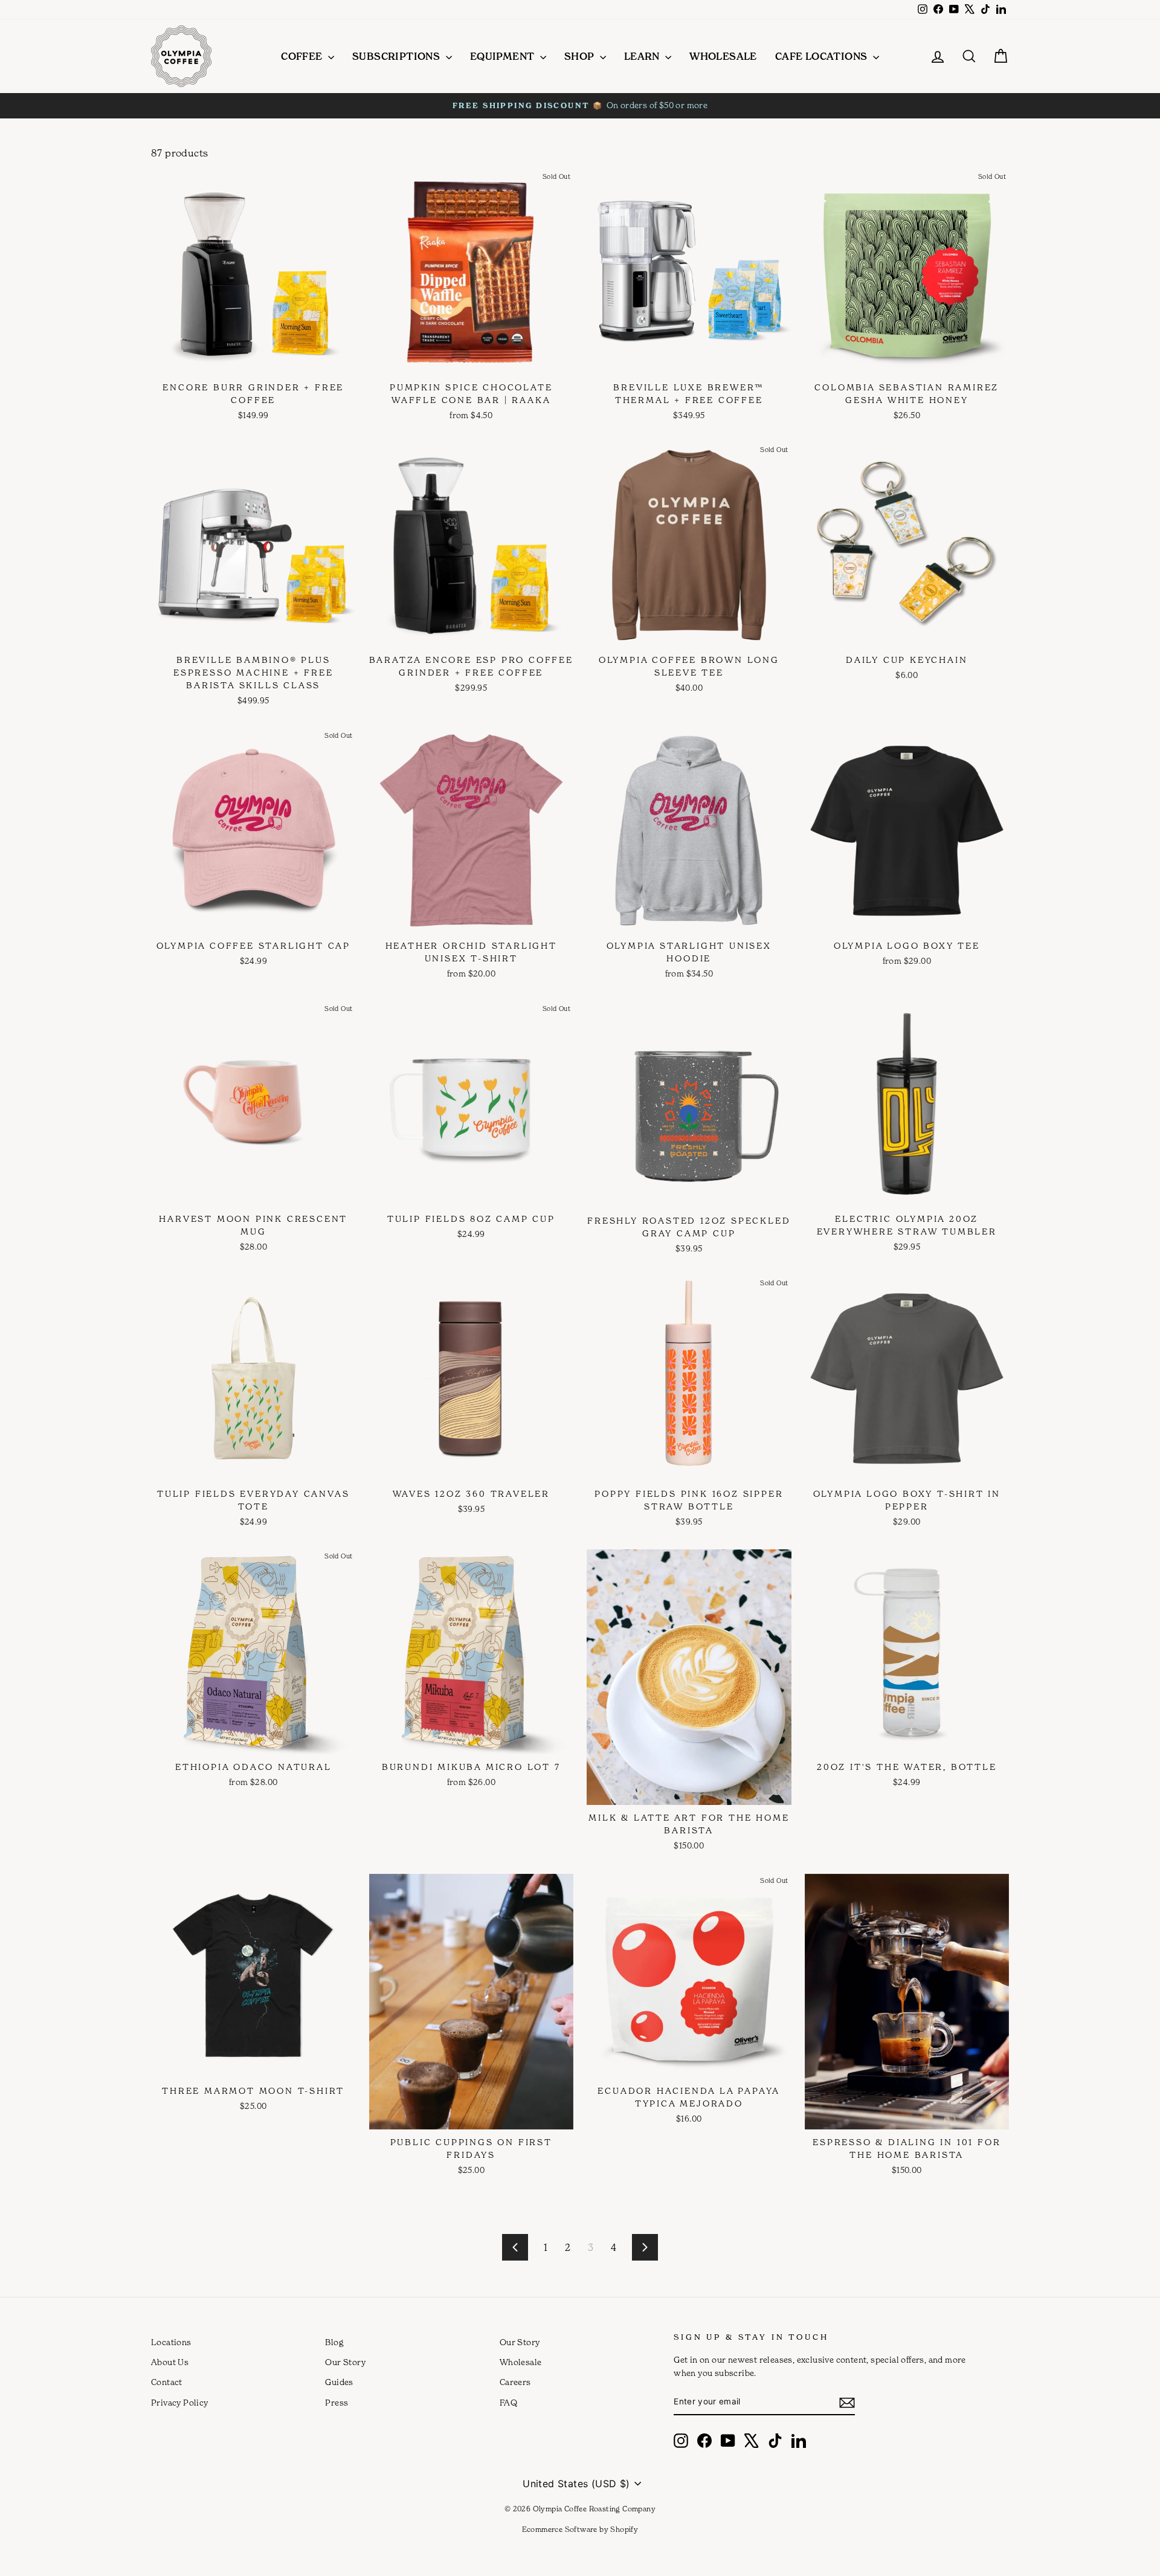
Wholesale (723, 56)
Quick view (251, 362)
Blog (334, 2342)
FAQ (508, 2403)
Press (337, 2403)
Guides (339, 2382)
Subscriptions (398, 56)
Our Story (345, 2362)
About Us (170, 2362)
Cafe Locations (823, 56)
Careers (515, 2382)
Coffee (303, 56)
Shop (581, 56)
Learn (643, 56)
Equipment (504, 56)
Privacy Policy (180, 2403)
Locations (171, 2342)
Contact (167, 2382)
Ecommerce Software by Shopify (580, 2529)
